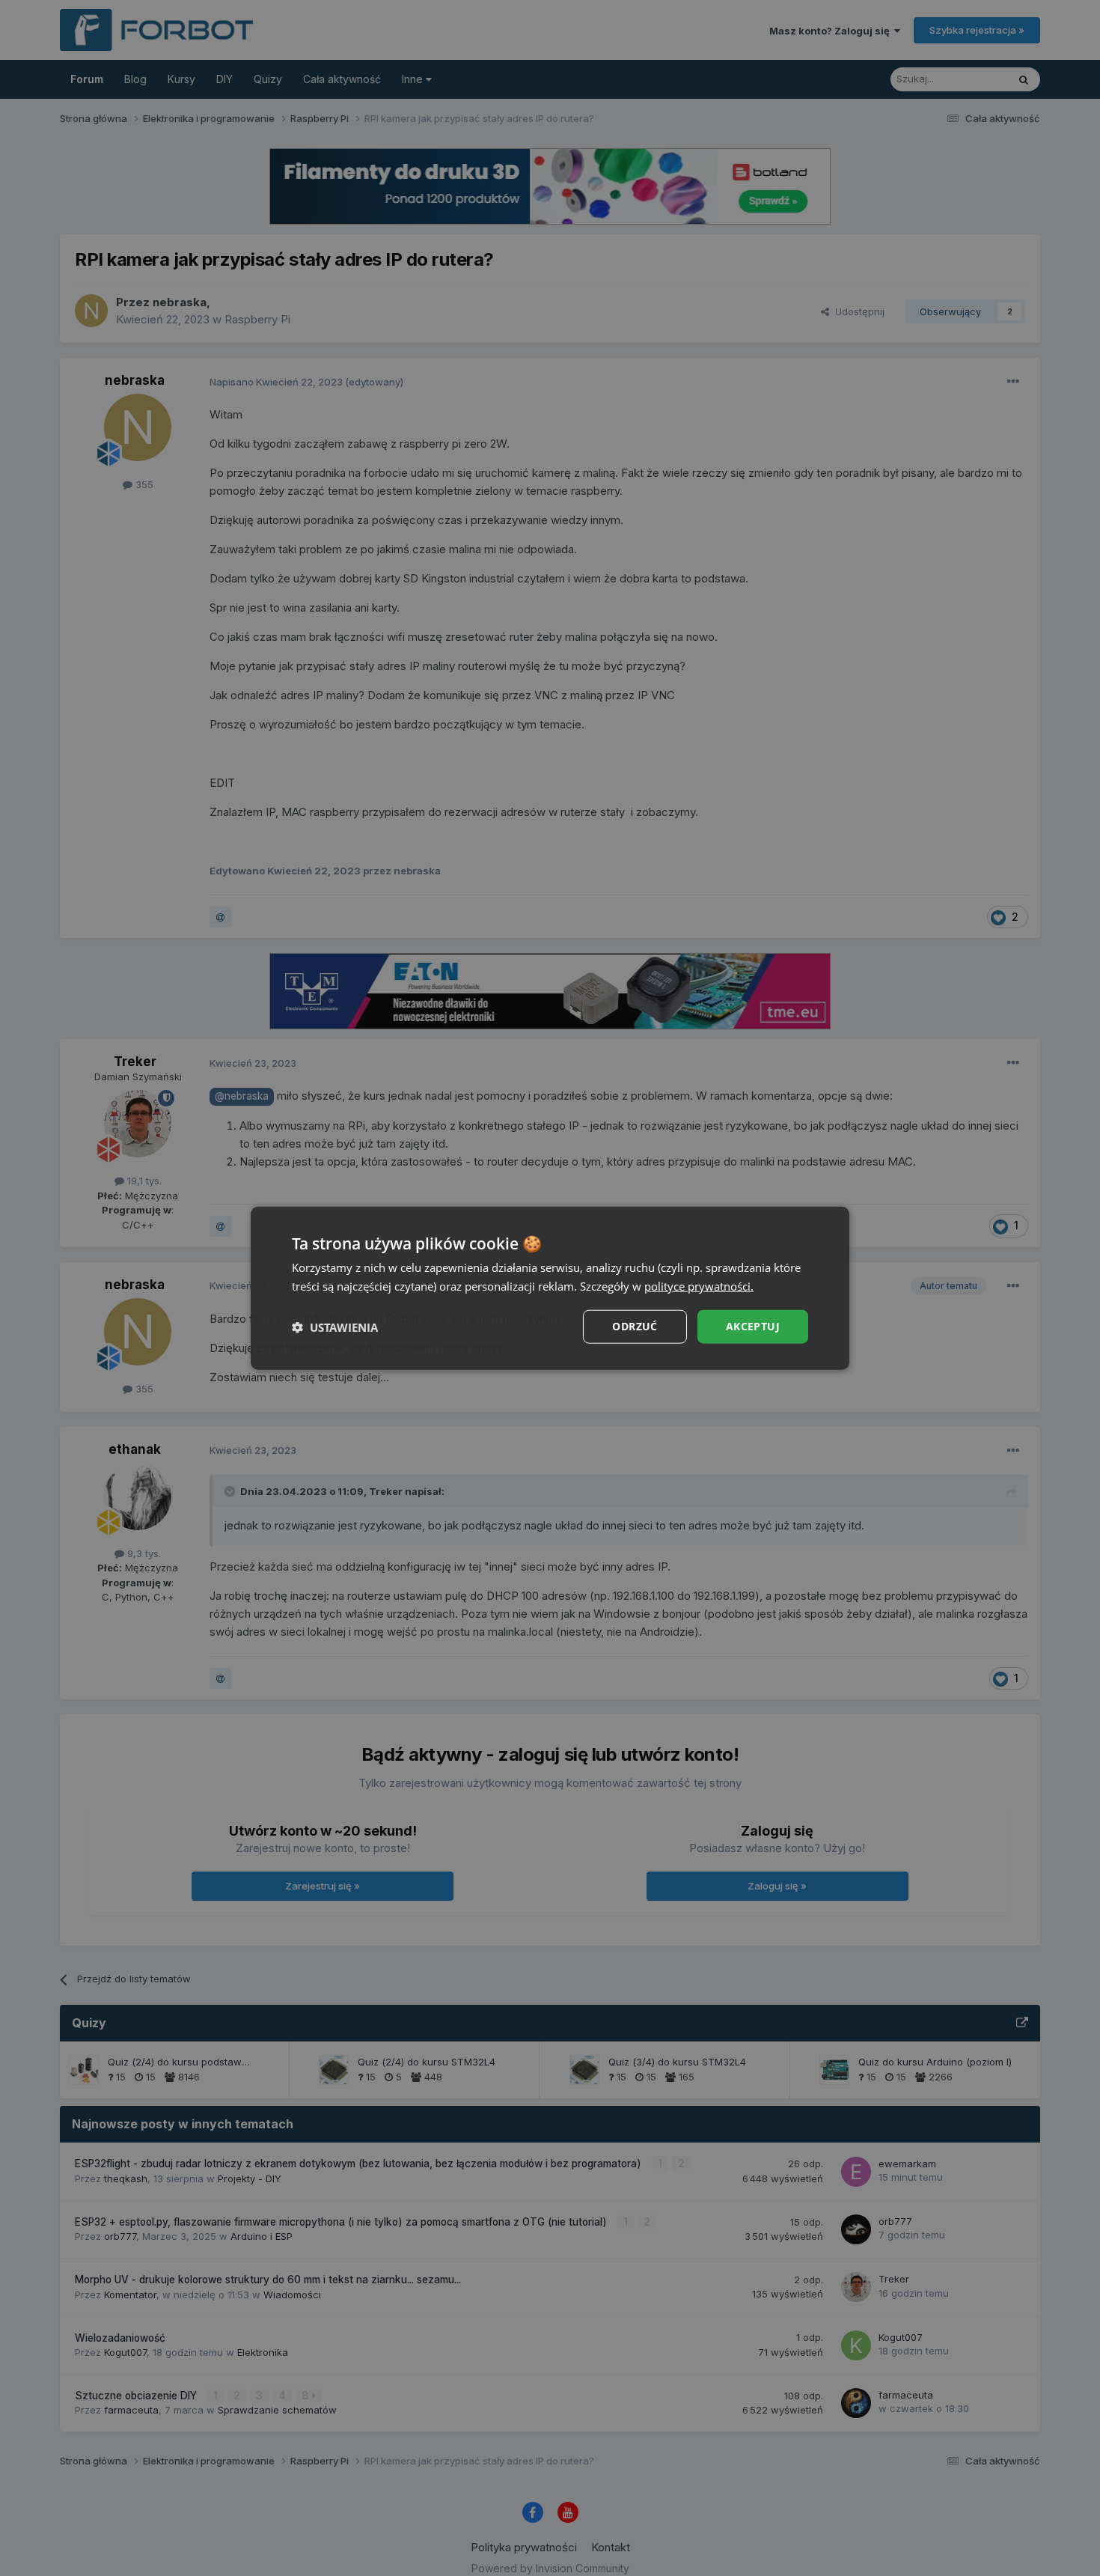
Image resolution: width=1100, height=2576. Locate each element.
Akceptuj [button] (753, 1326)
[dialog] (550, 1288)
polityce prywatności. (699, 1285)
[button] (335, 1327)
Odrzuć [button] (635, 1326)
